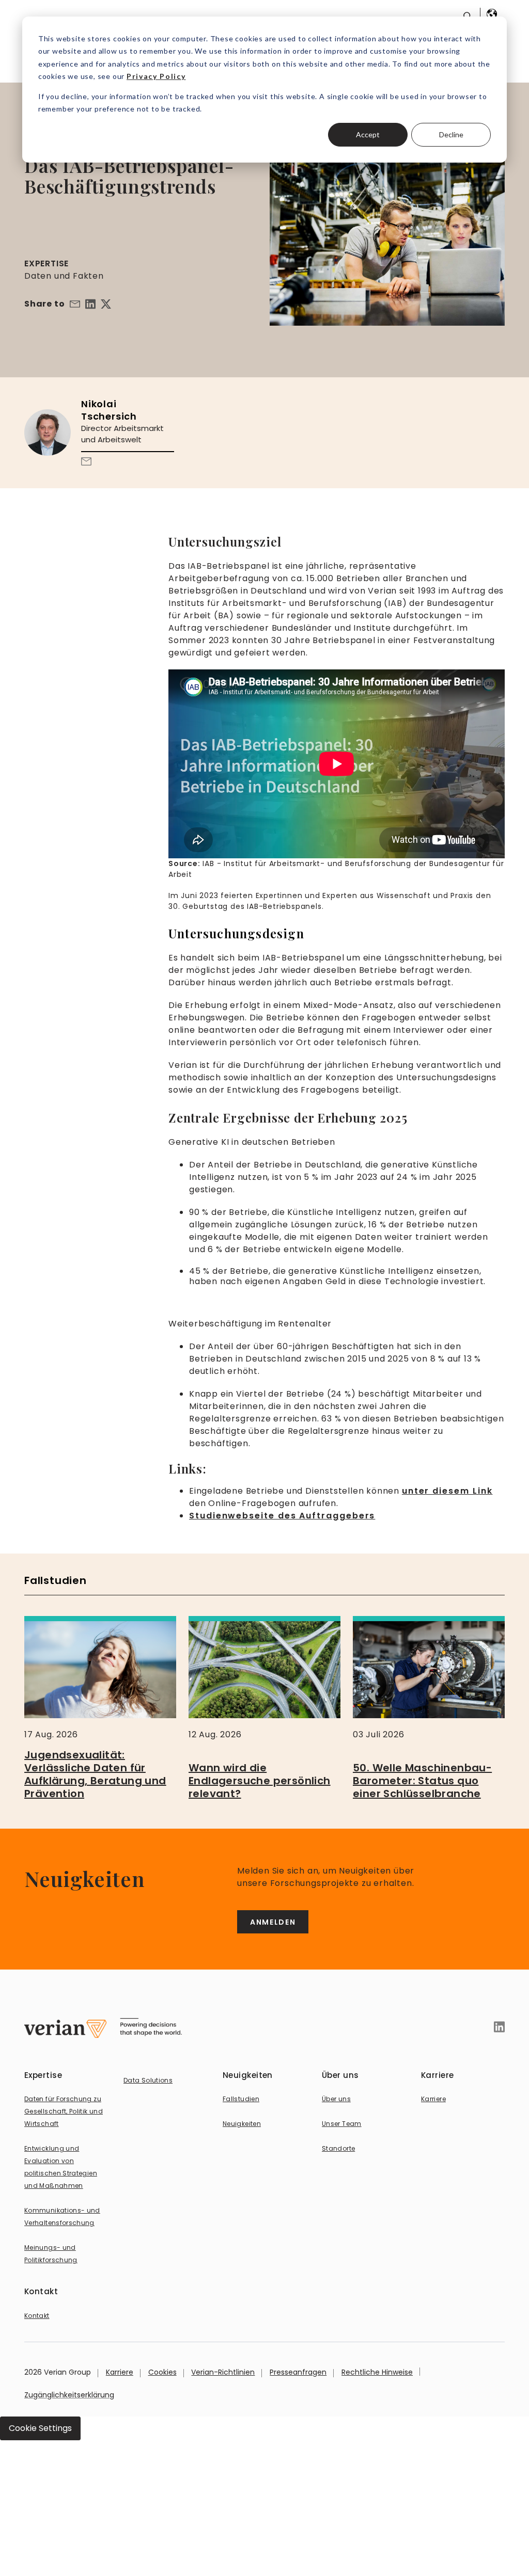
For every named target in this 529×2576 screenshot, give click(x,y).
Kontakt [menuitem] (37, 2316)
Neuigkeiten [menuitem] (242, 2124)
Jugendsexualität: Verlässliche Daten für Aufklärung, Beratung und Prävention (95, 1774)
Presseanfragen (298, 2372)
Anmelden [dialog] (273, 1922)
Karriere (120, 2372)
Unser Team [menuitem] (342, 2124)
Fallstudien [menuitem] (241, 2099)
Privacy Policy (156, 76)
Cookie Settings (40, 2428)
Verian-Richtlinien (223, 2372)
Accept (368, 134)
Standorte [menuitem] (338, 2148)
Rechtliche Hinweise (377, 2372)
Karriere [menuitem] (433, 2099)
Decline (451, 134)
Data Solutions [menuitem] (148, 2080)
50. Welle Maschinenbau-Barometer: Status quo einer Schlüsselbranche (422, 1781)
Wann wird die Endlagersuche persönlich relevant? (260, 1781)
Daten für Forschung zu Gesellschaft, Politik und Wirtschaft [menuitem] (64, 2111)
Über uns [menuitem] (336, 2099)
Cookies (162, 2372)
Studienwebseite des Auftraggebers (282, 1516)
